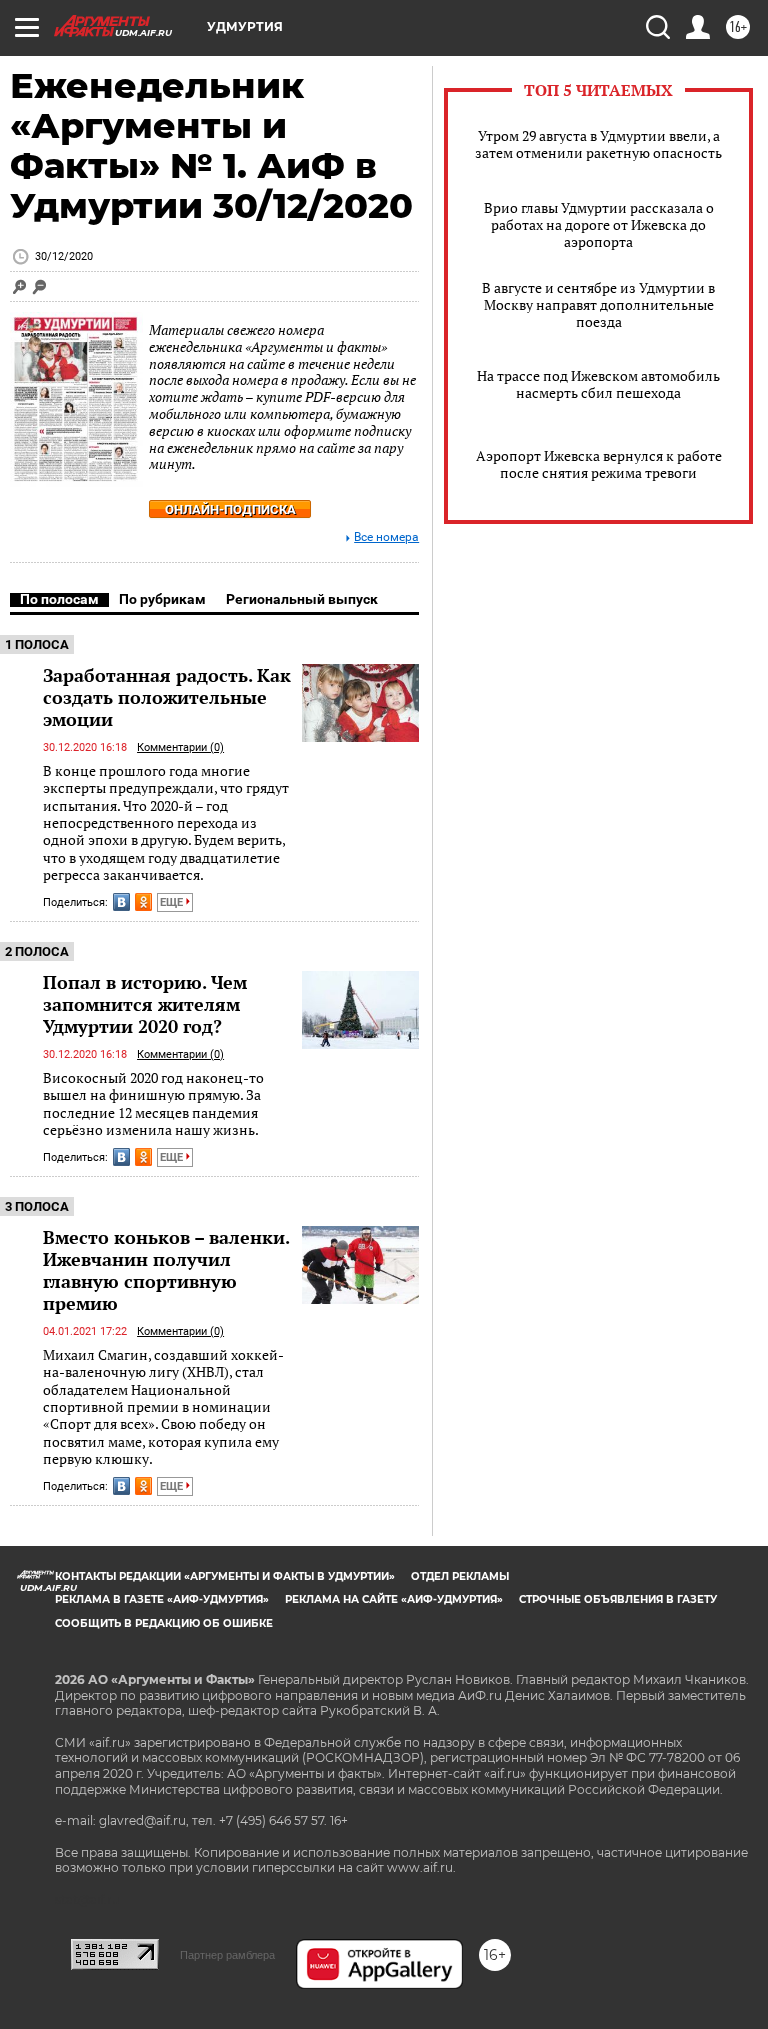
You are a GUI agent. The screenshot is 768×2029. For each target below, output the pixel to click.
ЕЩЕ (173, 902)
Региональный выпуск (302, 599)
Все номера (386, 537)
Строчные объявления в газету (618, 1599)
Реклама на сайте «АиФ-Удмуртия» (394, 1599)
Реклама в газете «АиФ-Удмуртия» (162, 1599)
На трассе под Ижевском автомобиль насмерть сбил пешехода (598, 384)
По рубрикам (162, 599)
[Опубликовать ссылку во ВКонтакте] (121, 902)
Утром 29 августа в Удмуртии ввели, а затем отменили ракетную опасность (598, 144)
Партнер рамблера (227, 1955)
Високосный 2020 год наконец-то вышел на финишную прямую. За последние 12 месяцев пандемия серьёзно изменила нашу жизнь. (153, 1103)
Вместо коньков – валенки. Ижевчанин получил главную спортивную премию (166, 1270)
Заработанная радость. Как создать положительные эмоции (167, 697)
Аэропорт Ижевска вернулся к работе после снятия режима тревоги (599, 464)
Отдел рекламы (460, 1576)
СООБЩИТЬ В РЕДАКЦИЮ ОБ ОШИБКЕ (164, 1623)
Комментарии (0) (180, 747)
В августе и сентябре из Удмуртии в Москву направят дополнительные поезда (598, 304)
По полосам (59, 599)
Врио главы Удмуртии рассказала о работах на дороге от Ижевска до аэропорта (599, 224)
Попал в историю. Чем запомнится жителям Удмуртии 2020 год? (145, 1004)
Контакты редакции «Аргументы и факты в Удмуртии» (225, 1576)
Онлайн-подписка (230, 509)
